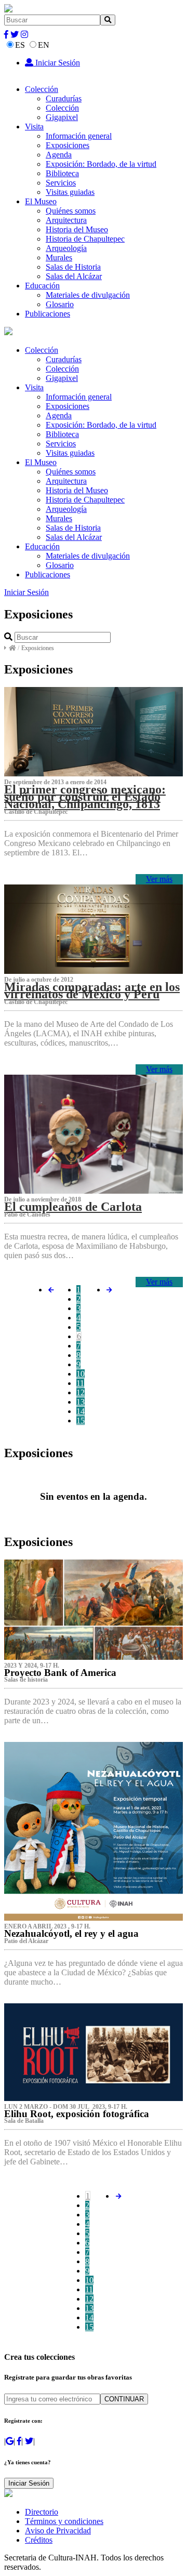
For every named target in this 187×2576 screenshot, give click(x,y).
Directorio (42, 2512)
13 (81, 1402)
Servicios (61, 183)
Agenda (59, 155)
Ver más (159, 879)
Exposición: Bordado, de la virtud (101, 164)
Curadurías (64, 98)
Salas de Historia (73, 267)
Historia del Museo (77, 229)
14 (81, 1411)
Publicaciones (48, 314)
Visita (34, 127)
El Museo (41, 201)
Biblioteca (62, 173)
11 (80, 1383)
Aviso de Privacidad (58, 2531)
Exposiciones (68, 145)
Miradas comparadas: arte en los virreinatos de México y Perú (92, 990)
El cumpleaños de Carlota (73, 1207)
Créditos (39, 2540)
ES (20, 45)
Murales (59, 257)
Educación (42, 286)
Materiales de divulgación (88, 295)
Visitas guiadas (70, 192)
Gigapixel (62, 117)
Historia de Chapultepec (85, 239)
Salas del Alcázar (74, 276)
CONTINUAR (124, 2399)
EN (44, 45)
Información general (79, 136)
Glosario (60, 304)
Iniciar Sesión (57, 63)
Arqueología (66, 248)
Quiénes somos (71, 211)
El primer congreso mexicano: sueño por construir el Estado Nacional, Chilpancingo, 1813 (85, 797)
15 (81, 1421)
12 (81, 1392)
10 (81, 1374)
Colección (42, 89)
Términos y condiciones (64, 2521)
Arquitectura (66, 220)
